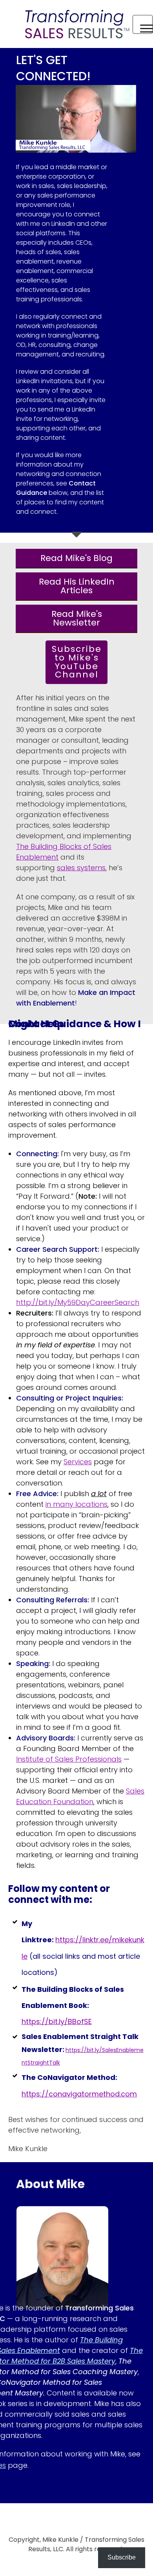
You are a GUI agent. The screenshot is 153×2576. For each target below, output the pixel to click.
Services (78, 1462)
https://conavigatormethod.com (79, 2094)
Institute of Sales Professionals (69, 1759)
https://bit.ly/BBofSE (57, 2021)
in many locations (76, 1504)
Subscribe (122, 2557)
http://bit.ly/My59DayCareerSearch (78, 1302)
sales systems (81, 868)
